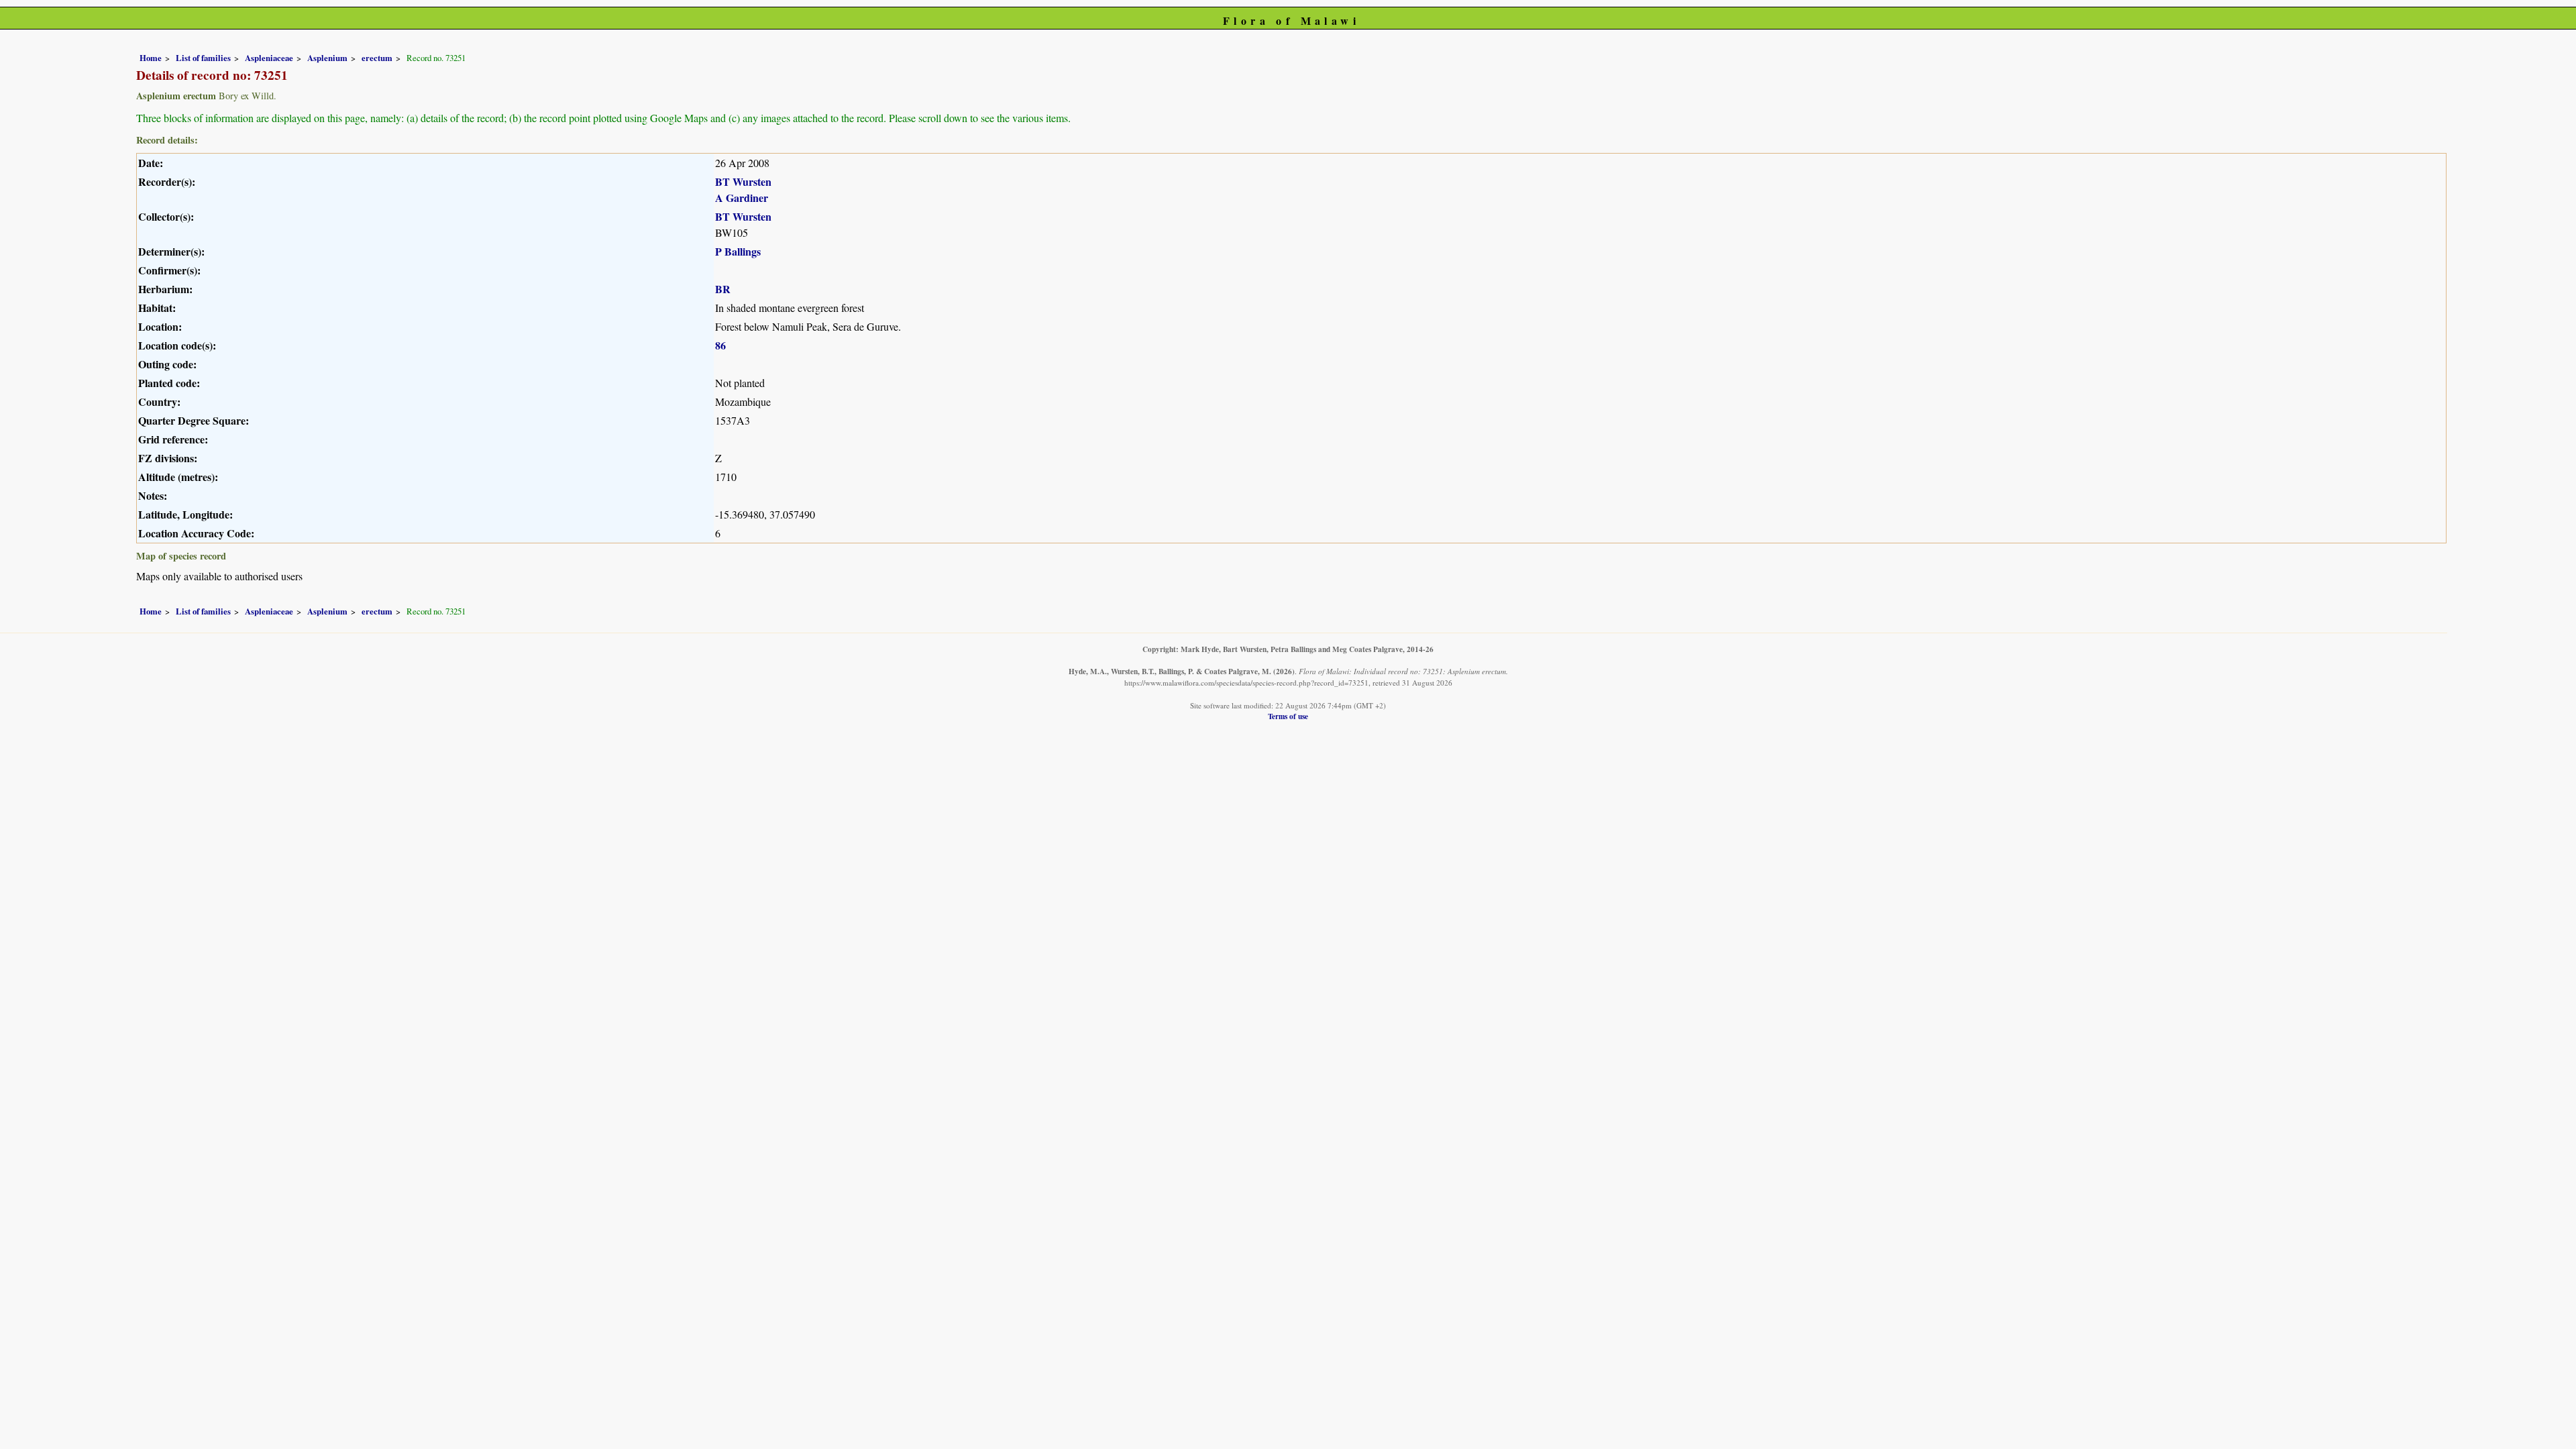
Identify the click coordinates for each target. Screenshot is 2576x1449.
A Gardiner (742, 198)
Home (151, 58)
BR (723, 289)
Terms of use (1288, 716)
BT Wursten (743, 181)
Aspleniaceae (269, 58)
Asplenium (327, 58)
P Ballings (738, 251)
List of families (203, 58)
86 (720, 345)
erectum (377, 58)
